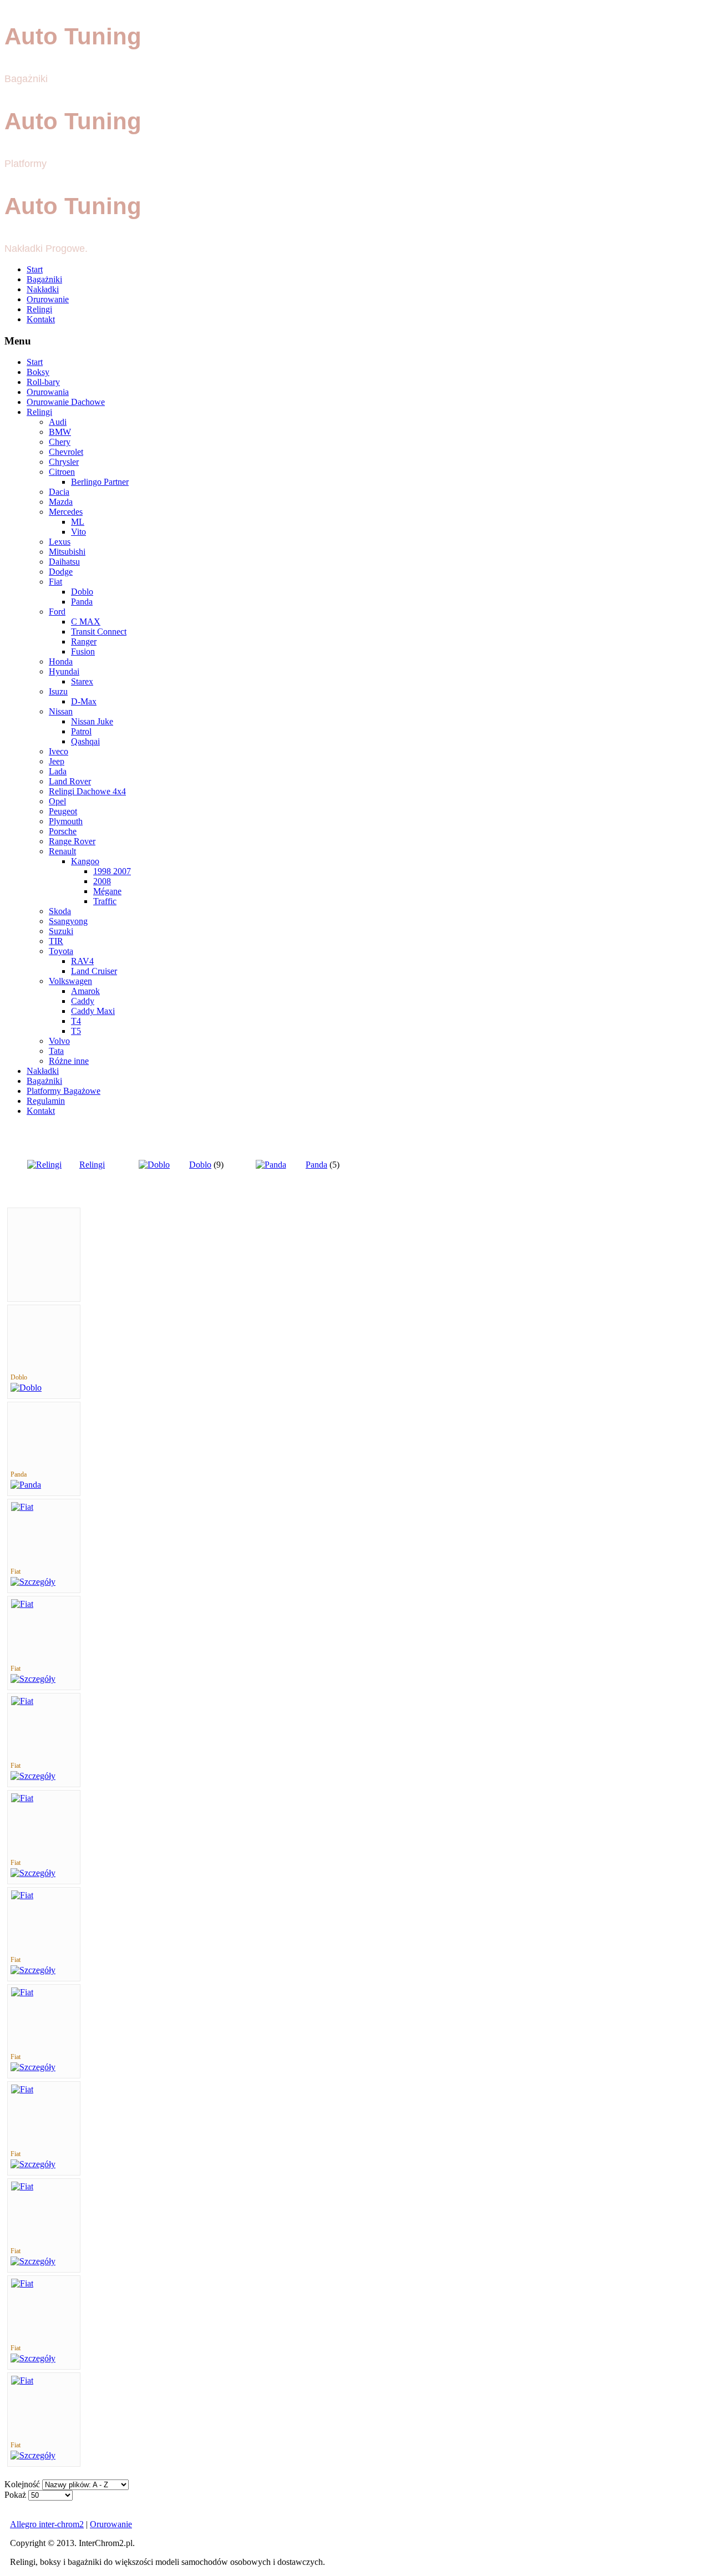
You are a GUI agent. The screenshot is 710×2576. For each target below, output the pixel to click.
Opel (57, 801)
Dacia (59, 492)
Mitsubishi (67, 552)
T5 (76, 1031)
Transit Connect (99, 632)
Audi (58, 422)
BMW (60, 432)
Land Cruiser (94, 971)
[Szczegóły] (33, 1582)
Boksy (38, 372)
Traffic (105, 901)
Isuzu (58, 691)
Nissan (61, 711)
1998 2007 (112, 871)
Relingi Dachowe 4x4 (87, 791)
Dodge (61, 572)
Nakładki (43, 289)
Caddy (83, 1001)
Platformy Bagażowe (64, 1091)
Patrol (81, 731)
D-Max (84, 701)
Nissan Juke (92, 721)
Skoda (60, 911)
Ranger (84, 642)
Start (35, 269)
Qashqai (85, 741)
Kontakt (41, 319)
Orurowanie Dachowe (66, 402)
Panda (82, 602)
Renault (62, 851)
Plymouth (66, 821)
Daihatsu (64, 562)
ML (78, 522)
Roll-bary (43, 382)
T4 (76, 1021)
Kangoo (85, 861)
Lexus (60, 542)
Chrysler (64, 462)
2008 (102, 881)
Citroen (62, 472)
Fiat (55, 582)
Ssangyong (68, 921)
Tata (56, 1051)
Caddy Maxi (93, 1011)
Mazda (61, 502)
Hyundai (64, 671)
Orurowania (48, 392)
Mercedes (66, 512)
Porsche (63, 831)
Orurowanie (48, 299)
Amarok (85, 991)
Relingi (39, 309)
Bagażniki (44, 279)
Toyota (61, 951)
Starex (82, 681)
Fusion (83, 651)
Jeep (57, 761)
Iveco (59, 751)
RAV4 (82, 961)
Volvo (59, 1041)
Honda (61, 661)
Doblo (82, 592)
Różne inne (69, 1061)
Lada (58, 771)
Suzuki (61, 931)
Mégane (107, 891)
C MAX (86, 622)
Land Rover (70, 781)
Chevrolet (66, 452)
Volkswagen (70, 981)
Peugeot (63, 811)
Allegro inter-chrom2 (47, 2524)
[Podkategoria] (26, 1388)
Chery (60, 442)
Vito (78, 532)
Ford (57, 612)
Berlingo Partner (100, 482)
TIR (56, 941)
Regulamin (46, 1101)
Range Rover (72, 841)
